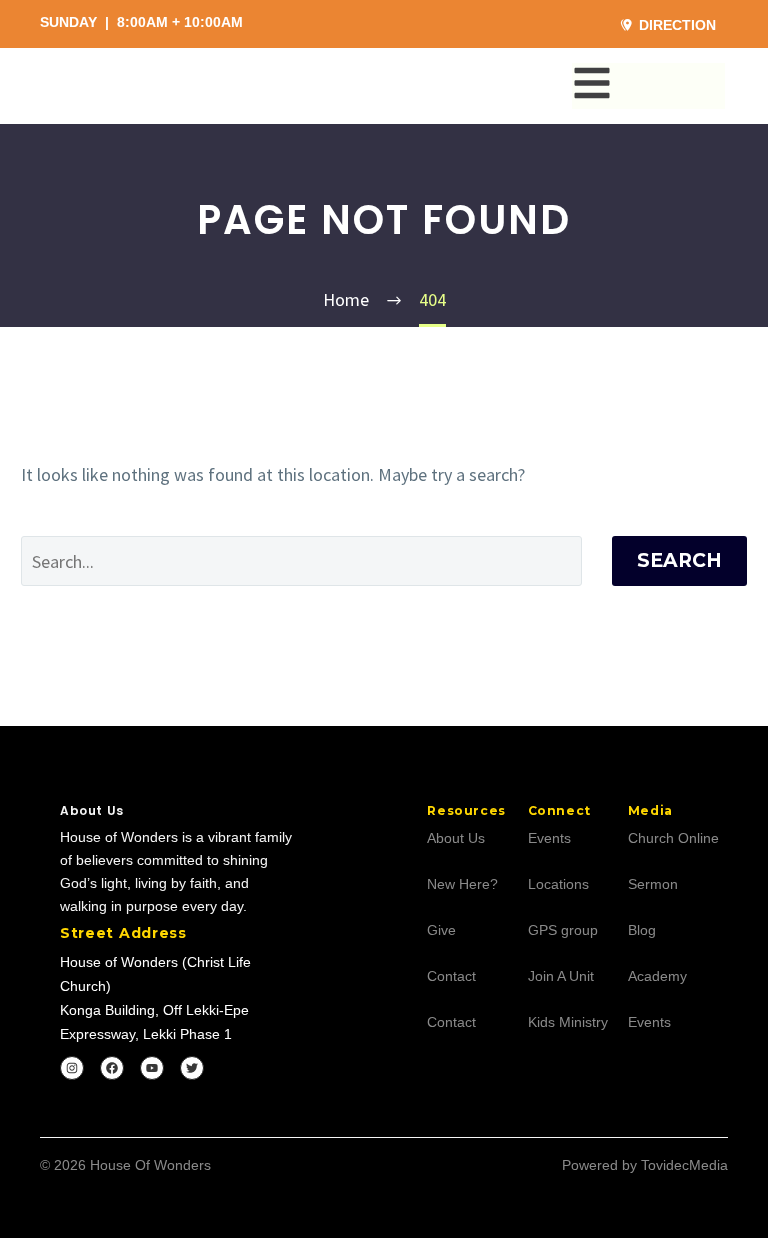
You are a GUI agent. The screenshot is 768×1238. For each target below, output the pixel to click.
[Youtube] (152, 1068)
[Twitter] (192, 1068)
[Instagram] (72, 1068)
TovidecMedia (684, 1165)
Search (679, 560)
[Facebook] (112, 1068)
